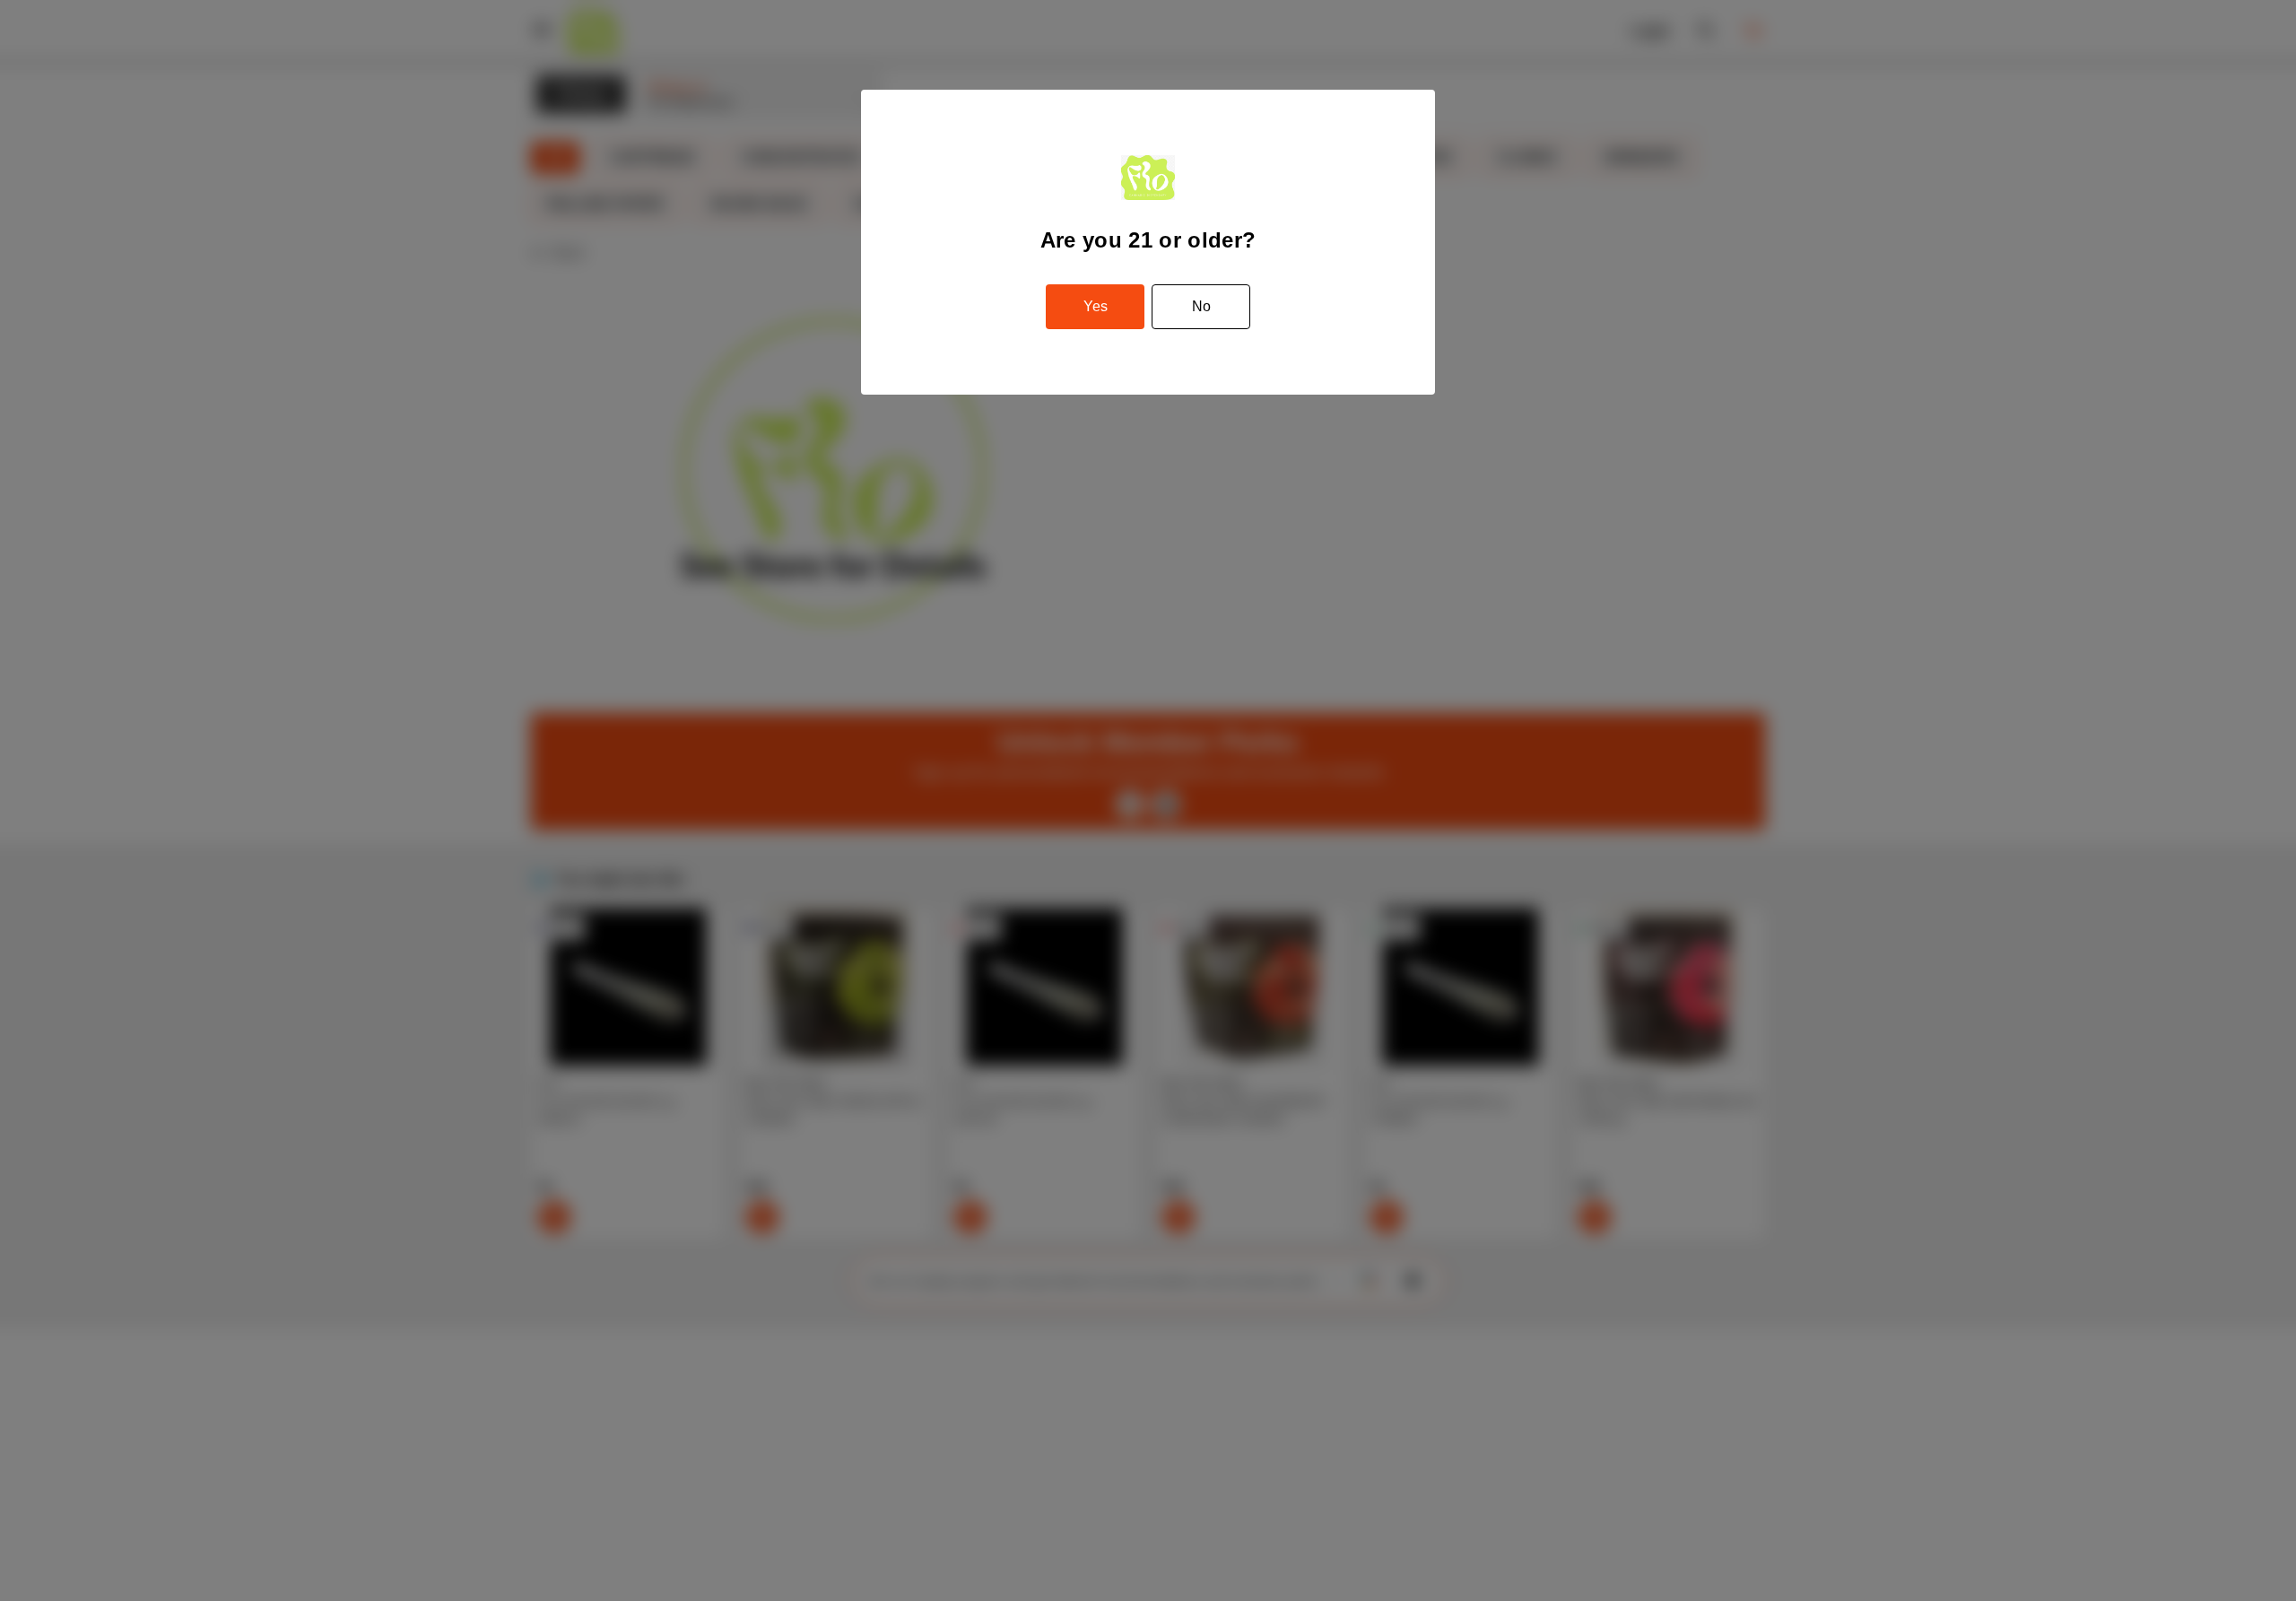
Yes (1096, 306)
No (1201, 306)
